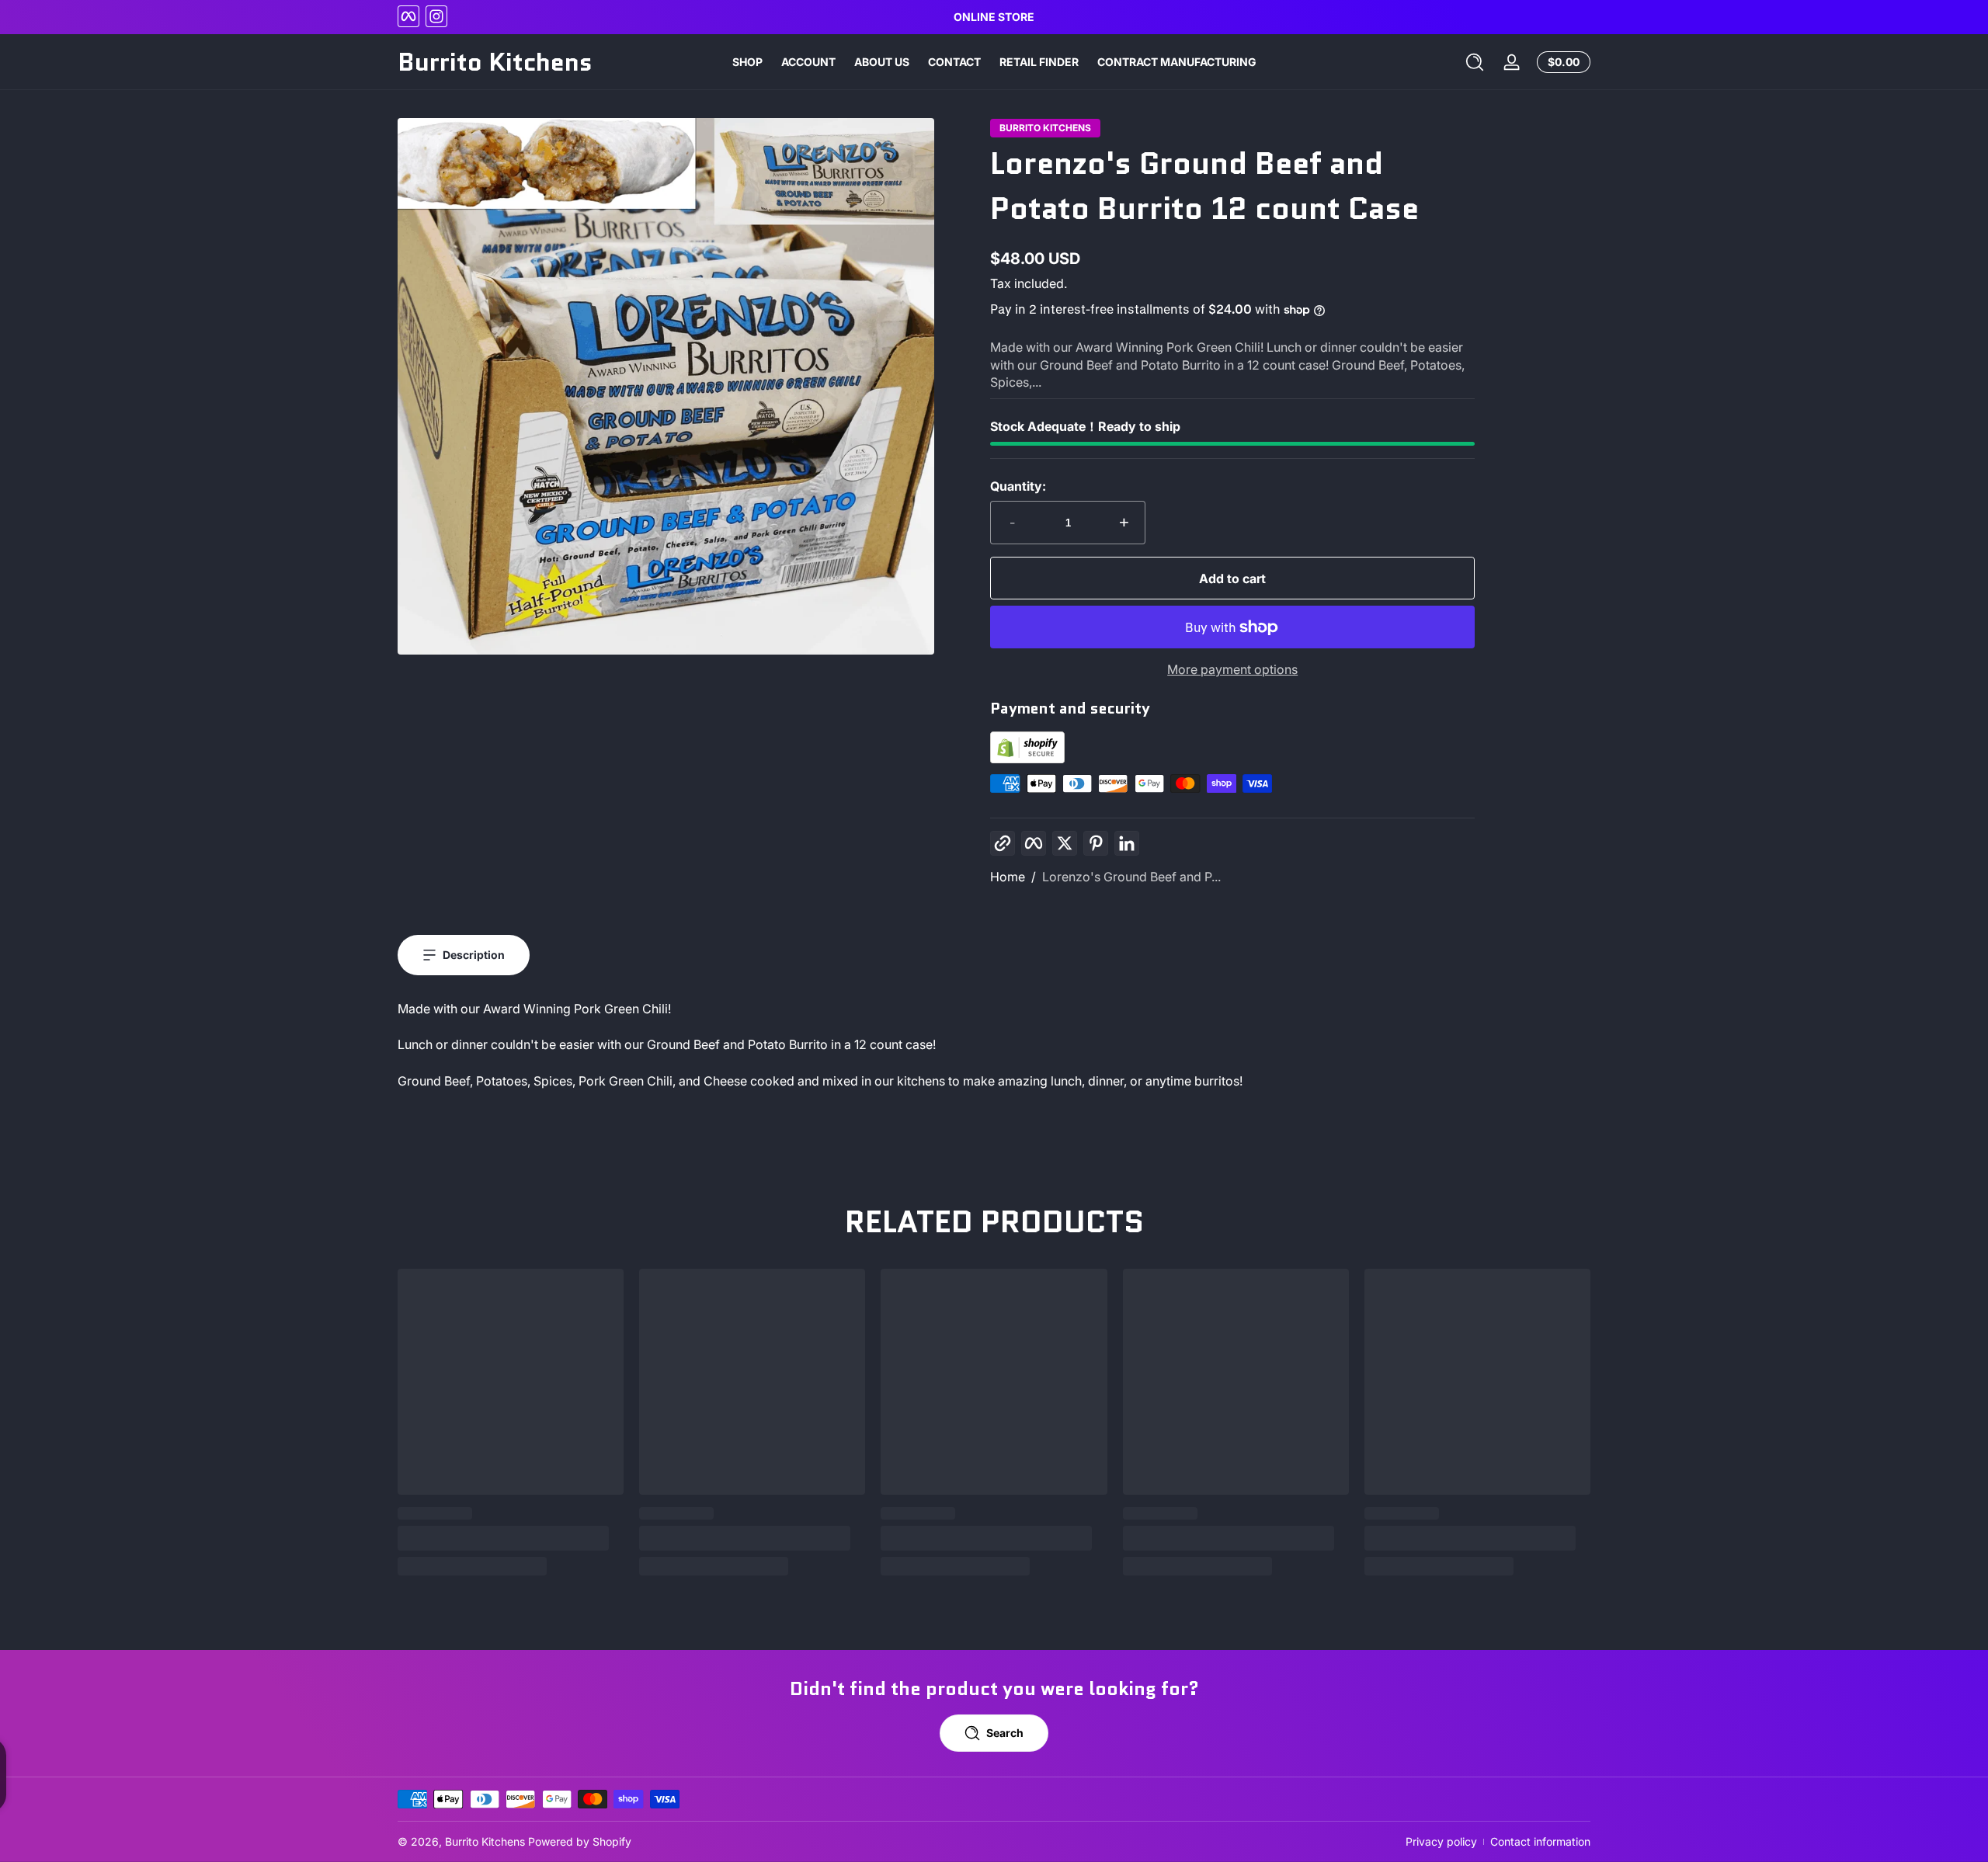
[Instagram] (436, 16)
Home (1008, 877)
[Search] (1475, 62)
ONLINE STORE (994, 17)
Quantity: (1018, 486)
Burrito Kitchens (485, 1841)
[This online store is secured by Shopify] (1027, 759)
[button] (1475, 62)
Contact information (1540, 1841)
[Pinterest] (1096, 843)
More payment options (1232, 669)
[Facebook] (408, 16)
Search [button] (1005, 1733)
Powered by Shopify (580, 1841)
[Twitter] (1065, 843)
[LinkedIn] (1127, 843)
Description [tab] (474, 955)
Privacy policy (1441, 1841)
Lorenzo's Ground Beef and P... (1131, 877)
